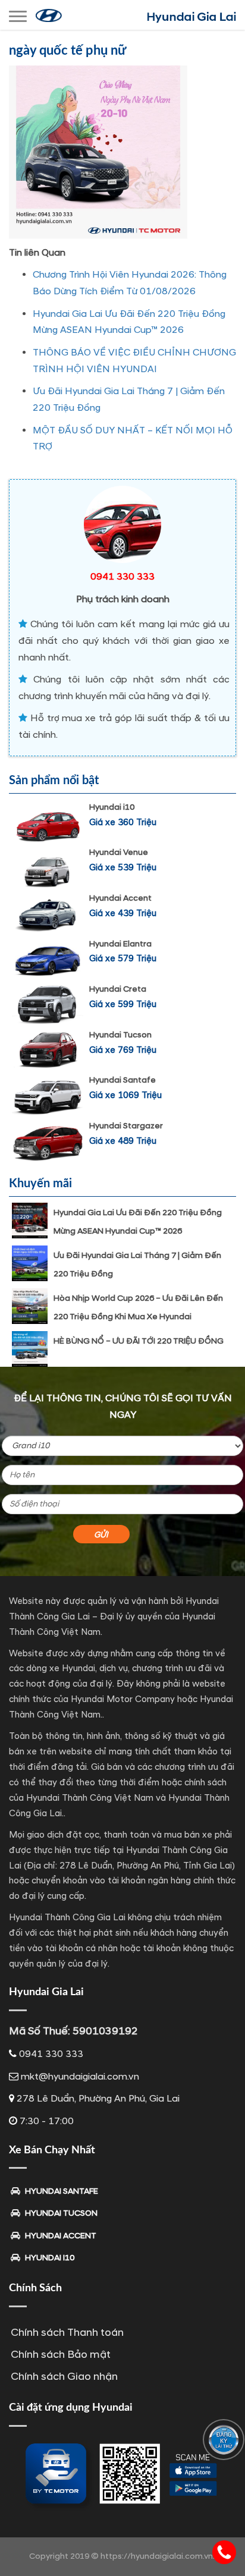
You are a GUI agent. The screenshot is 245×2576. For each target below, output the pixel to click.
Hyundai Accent (120, 898)
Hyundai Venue (119, 852)
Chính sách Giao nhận (64, 2377)
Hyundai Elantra (120, 944)
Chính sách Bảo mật (61, 2355)
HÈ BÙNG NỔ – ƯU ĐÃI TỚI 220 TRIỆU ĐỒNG (139, 1341)
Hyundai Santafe (122, 1080)
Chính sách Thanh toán (67, 2333)
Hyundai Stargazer (126, 1126)
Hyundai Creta (118, 989)
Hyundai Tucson (120, 1035)
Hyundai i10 (112, 807)
